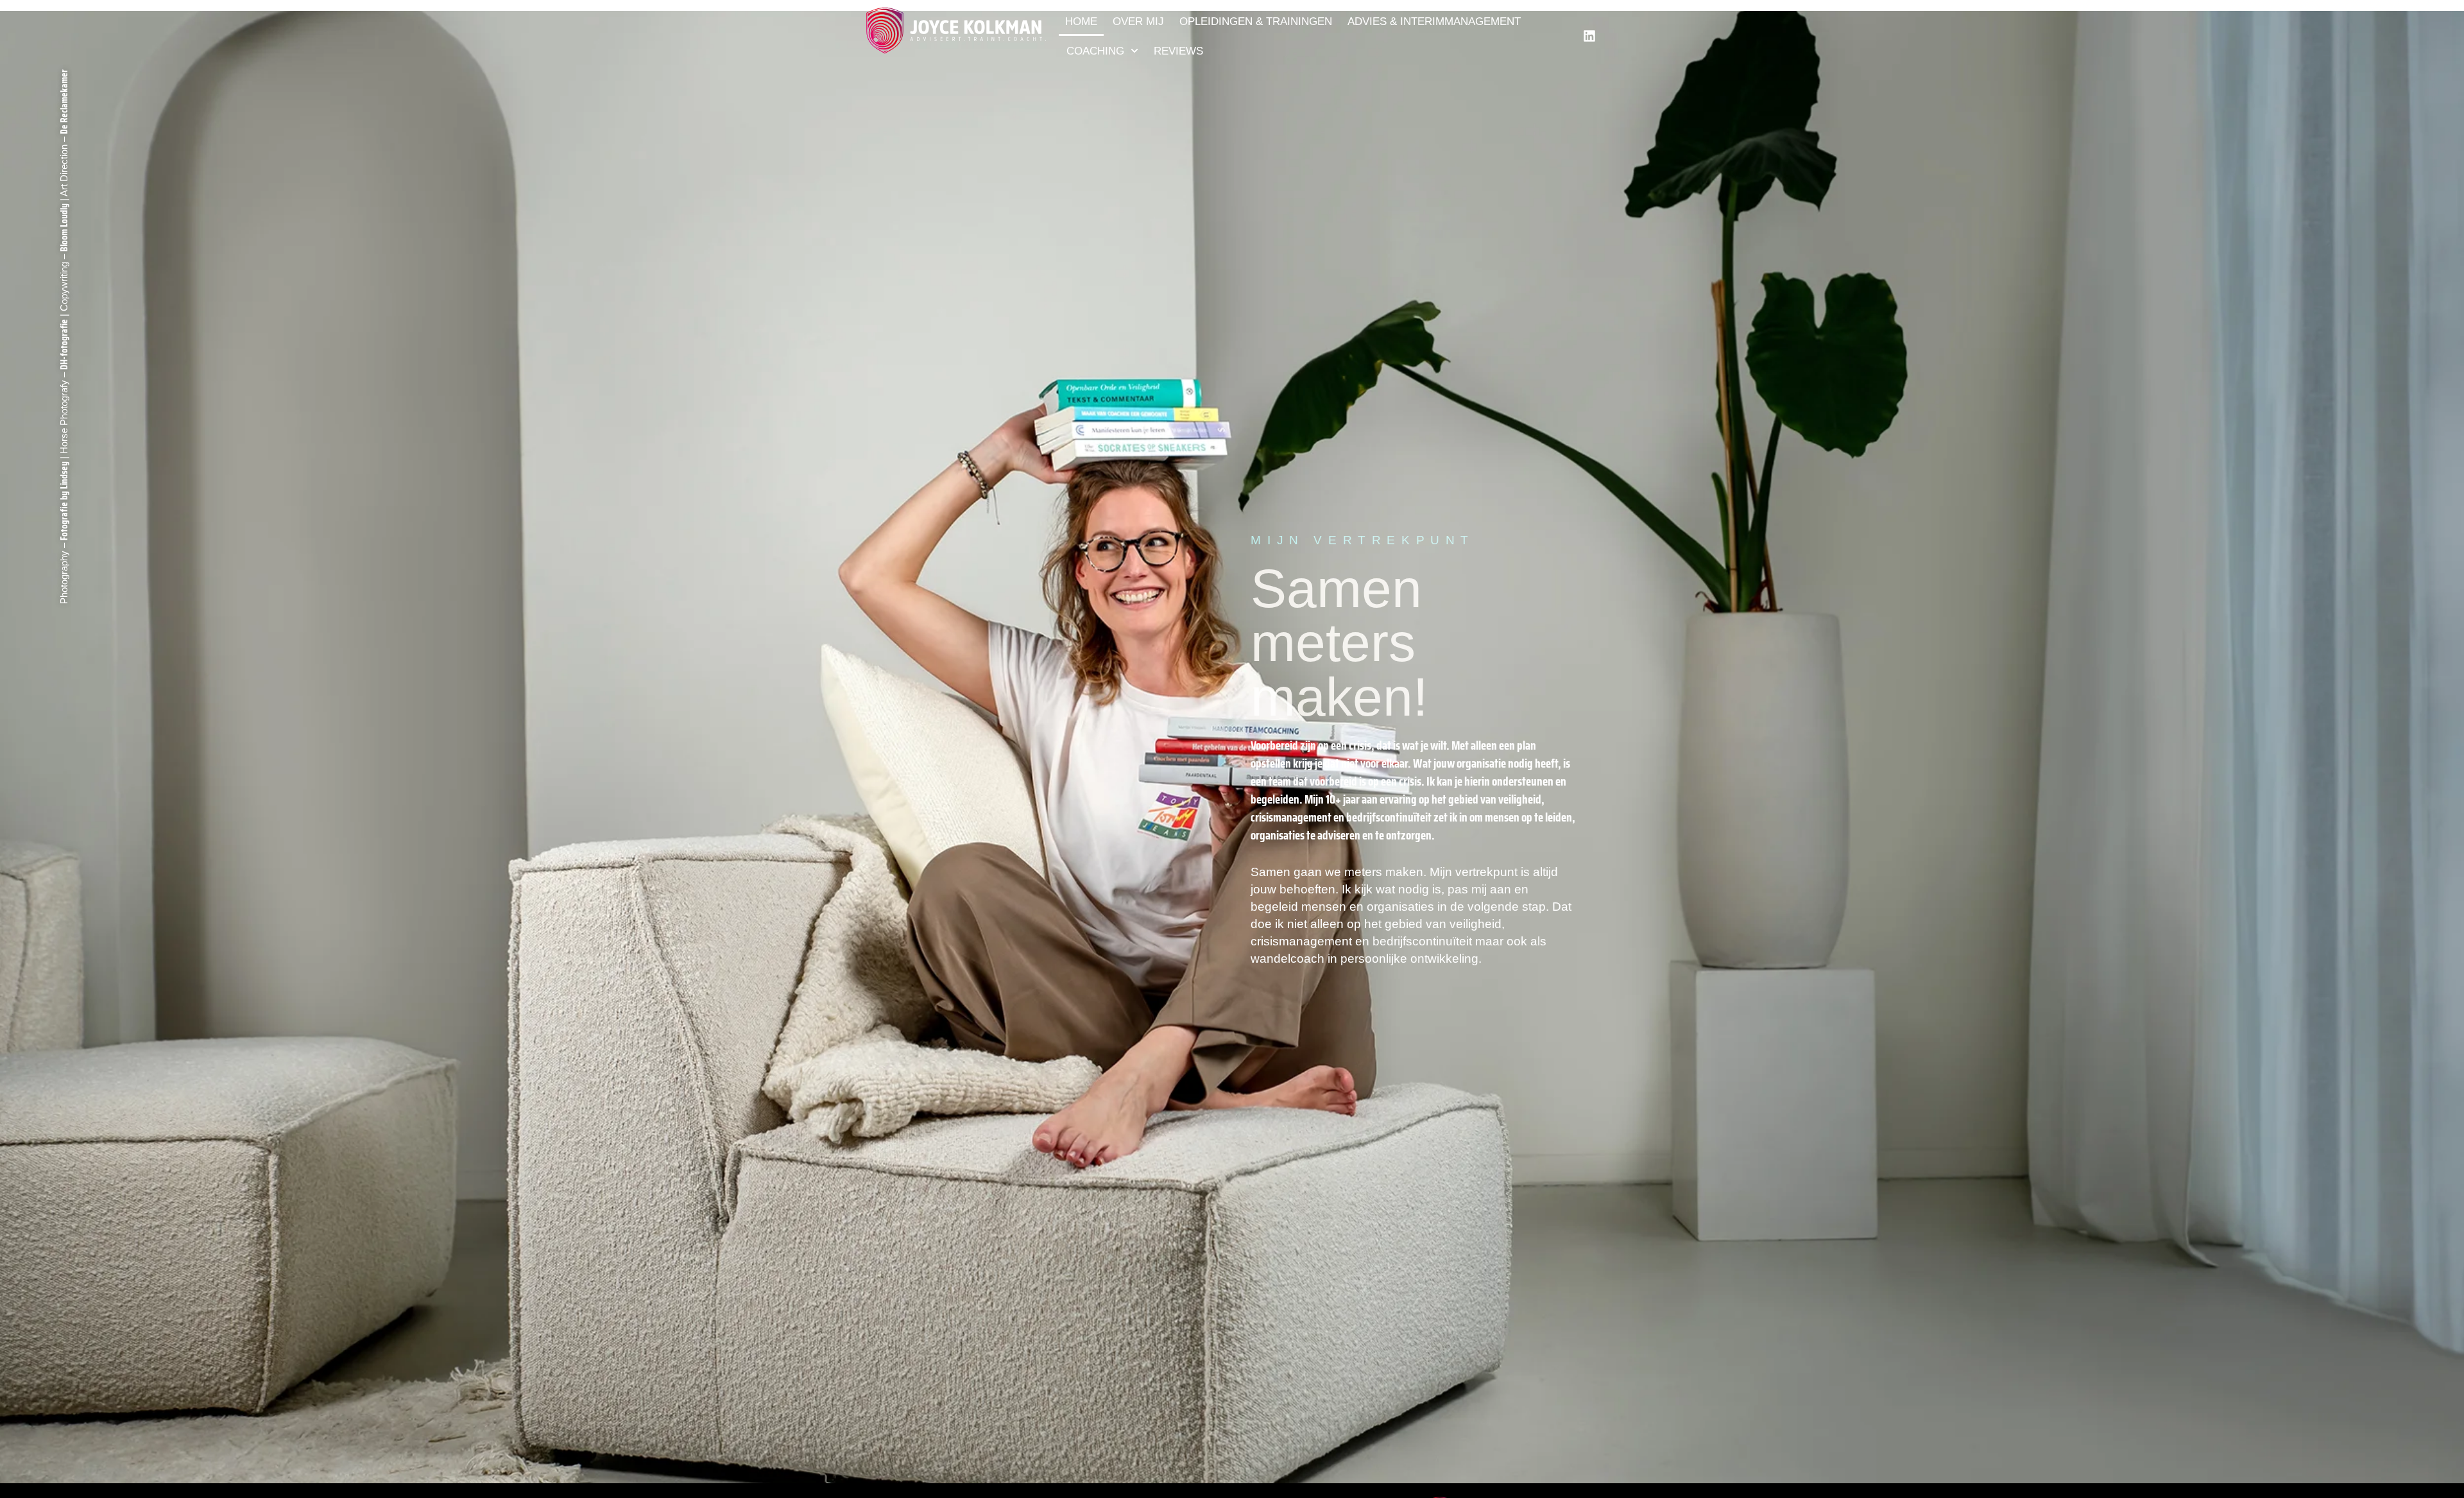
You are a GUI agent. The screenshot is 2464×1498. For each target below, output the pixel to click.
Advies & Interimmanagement (1434, 21)
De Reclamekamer (64, 102)
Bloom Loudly (64, 228)
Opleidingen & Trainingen (1256, 21)
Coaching (1095, 51)
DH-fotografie (64, 344)
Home (1081, 21)
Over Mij (1138, 21)
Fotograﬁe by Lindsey (64, 501)
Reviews (1178, 51)
